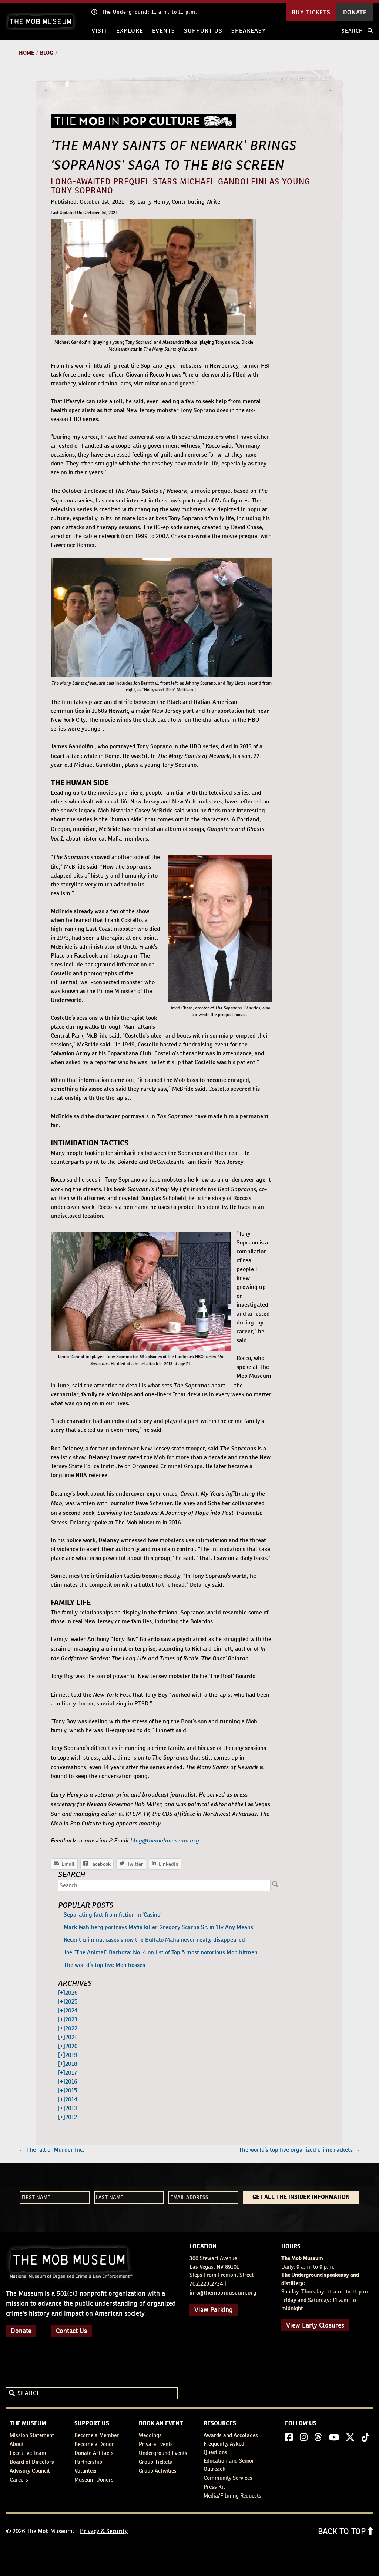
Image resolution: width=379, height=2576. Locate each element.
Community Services (228, 2478)
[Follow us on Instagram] (304, 2438)
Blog (47, 53)
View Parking (214, 2310)
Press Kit (214, 2487)
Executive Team (28, 2453)
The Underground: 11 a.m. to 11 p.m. (150, 12)
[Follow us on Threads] (318, 2438)
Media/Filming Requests (232, 2495)
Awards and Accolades (231, 2435)
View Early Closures (315, 2325)
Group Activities (158, 2471)
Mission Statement (32, 2435)
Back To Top (343, 2531)
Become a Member (97, 2435)
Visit (99, 31)
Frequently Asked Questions (224, 2448)
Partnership (88, 2462)
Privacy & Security (104, 2531)
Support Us (203, 31)
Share (165, 1864)
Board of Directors (32, 2462)
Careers (19, 2480)
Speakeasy (249, 31)
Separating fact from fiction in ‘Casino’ (113, 1915)
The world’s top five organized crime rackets (299, 2150)
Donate (21, 2331)
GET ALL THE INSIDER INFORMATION (301, 2198)
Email (64, 1864)
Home (26, 53)
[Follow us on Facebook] (289, 2438)
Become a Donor (94, 2444)
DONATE (355, 12)
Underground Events (163, 2453)
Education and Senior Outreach (229, 2465)
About (17, 2444)
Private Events (156, 2444)
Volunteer (86, 2471)
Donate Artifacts (94, 2453)
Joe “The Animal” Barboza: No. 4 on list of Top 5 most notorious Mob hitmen (161, 1952)
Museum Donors (94, 2480)
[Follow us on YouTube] (334, 2438)
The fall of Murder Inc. (51, 2150)
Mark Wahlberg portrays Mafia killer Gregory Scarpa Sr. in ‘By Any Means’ (159, 1927)
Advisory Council (30, 2471)
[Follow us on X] (350, 2438)
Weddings (150, 2435)
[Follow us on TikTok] (365, 2438)
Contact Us (71, 2331)
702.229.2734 (206, 2284)
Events (164, 31)
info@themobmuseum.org (223, 2293)
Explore (130, 31)
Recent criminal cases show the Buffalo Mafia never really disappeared (154, 1940)
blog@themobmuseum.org (165, 1840)
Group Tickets (155, 2462)
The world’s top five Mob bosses (104, 1965)
